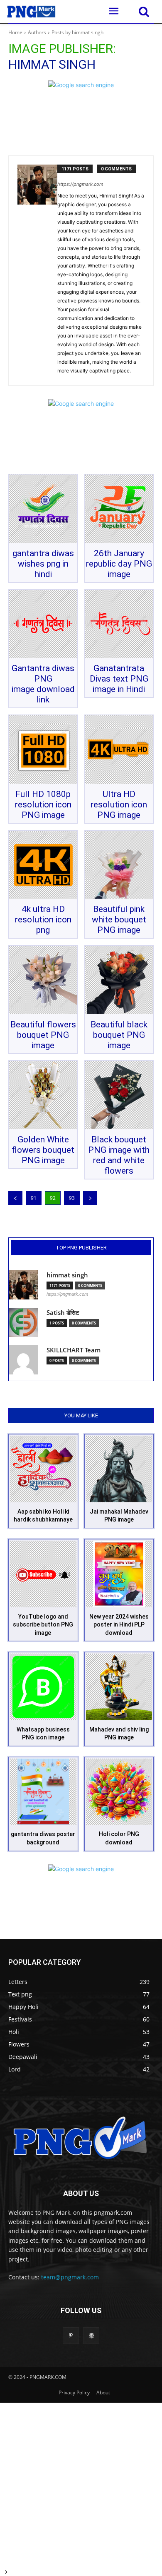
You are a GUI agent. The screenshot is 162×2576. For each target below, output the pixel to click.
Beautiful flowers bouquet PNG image (43, 1035)
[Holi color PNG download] (119, 1792)
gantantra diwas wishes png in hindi (43, 564)
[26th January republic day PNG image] (119, 509)
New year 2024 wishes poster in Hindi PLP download (119, 1625)
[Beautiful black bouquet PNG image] (119, 980)
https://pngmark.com (80, 184)
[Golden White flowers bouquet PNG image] (43, 1095)
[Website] (91, 2335)
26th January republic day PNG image (119, 564)
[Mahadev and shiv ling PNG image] (119, 1687)
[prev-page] (15, 1198)
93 (72, 1198)
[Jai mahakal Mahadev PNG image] (119, 1469)
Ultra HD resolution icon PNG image (119, 805)
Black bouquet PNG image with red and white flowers (119, 1155)
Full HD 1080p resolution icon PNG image (43, 805)
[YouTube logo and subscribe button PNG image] (43, 1574)
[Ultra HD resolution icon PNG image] (119, 750)
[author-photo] (37, 271)
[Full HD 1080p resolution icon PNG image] (43, 750)
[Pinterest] (71, 2335)
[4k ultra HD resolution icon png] (43, 865)
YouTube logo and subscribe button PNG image (43, 1625)
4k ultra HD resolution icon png (43, 919)
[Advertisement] (81, 2484)
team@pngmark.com (70, 2277)
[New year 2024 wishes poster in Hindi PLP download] (119, 1574)
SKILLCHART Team (74, 1350)
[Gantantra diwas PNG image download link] (43, 624)
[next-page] (90, 1198)
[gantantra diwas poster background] (43, 1792)
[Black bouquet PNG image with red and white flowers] (119, 1095)
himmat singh (67, 1275)
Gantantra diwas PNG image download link (43, 684)
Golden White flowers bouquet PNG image (43, 1150)
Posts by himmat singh (77, 32)
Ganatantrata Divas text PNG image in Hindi (119, 679)
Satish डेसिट (63, 1313)
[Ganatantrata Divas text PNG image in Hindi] (119, 624)
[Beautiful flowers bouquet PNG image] (43, 980)
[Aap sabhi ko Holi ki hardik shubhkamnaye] (43, 1469)
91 (34, 1198)
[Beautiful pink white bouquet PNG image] (119, 865)
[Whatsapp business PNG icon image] (43, 1687)
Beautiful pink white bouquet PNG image (119, 919)
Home (15, 32)
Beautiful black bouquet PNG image (119, 1035)
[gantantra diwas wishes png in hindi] (43, 509)
